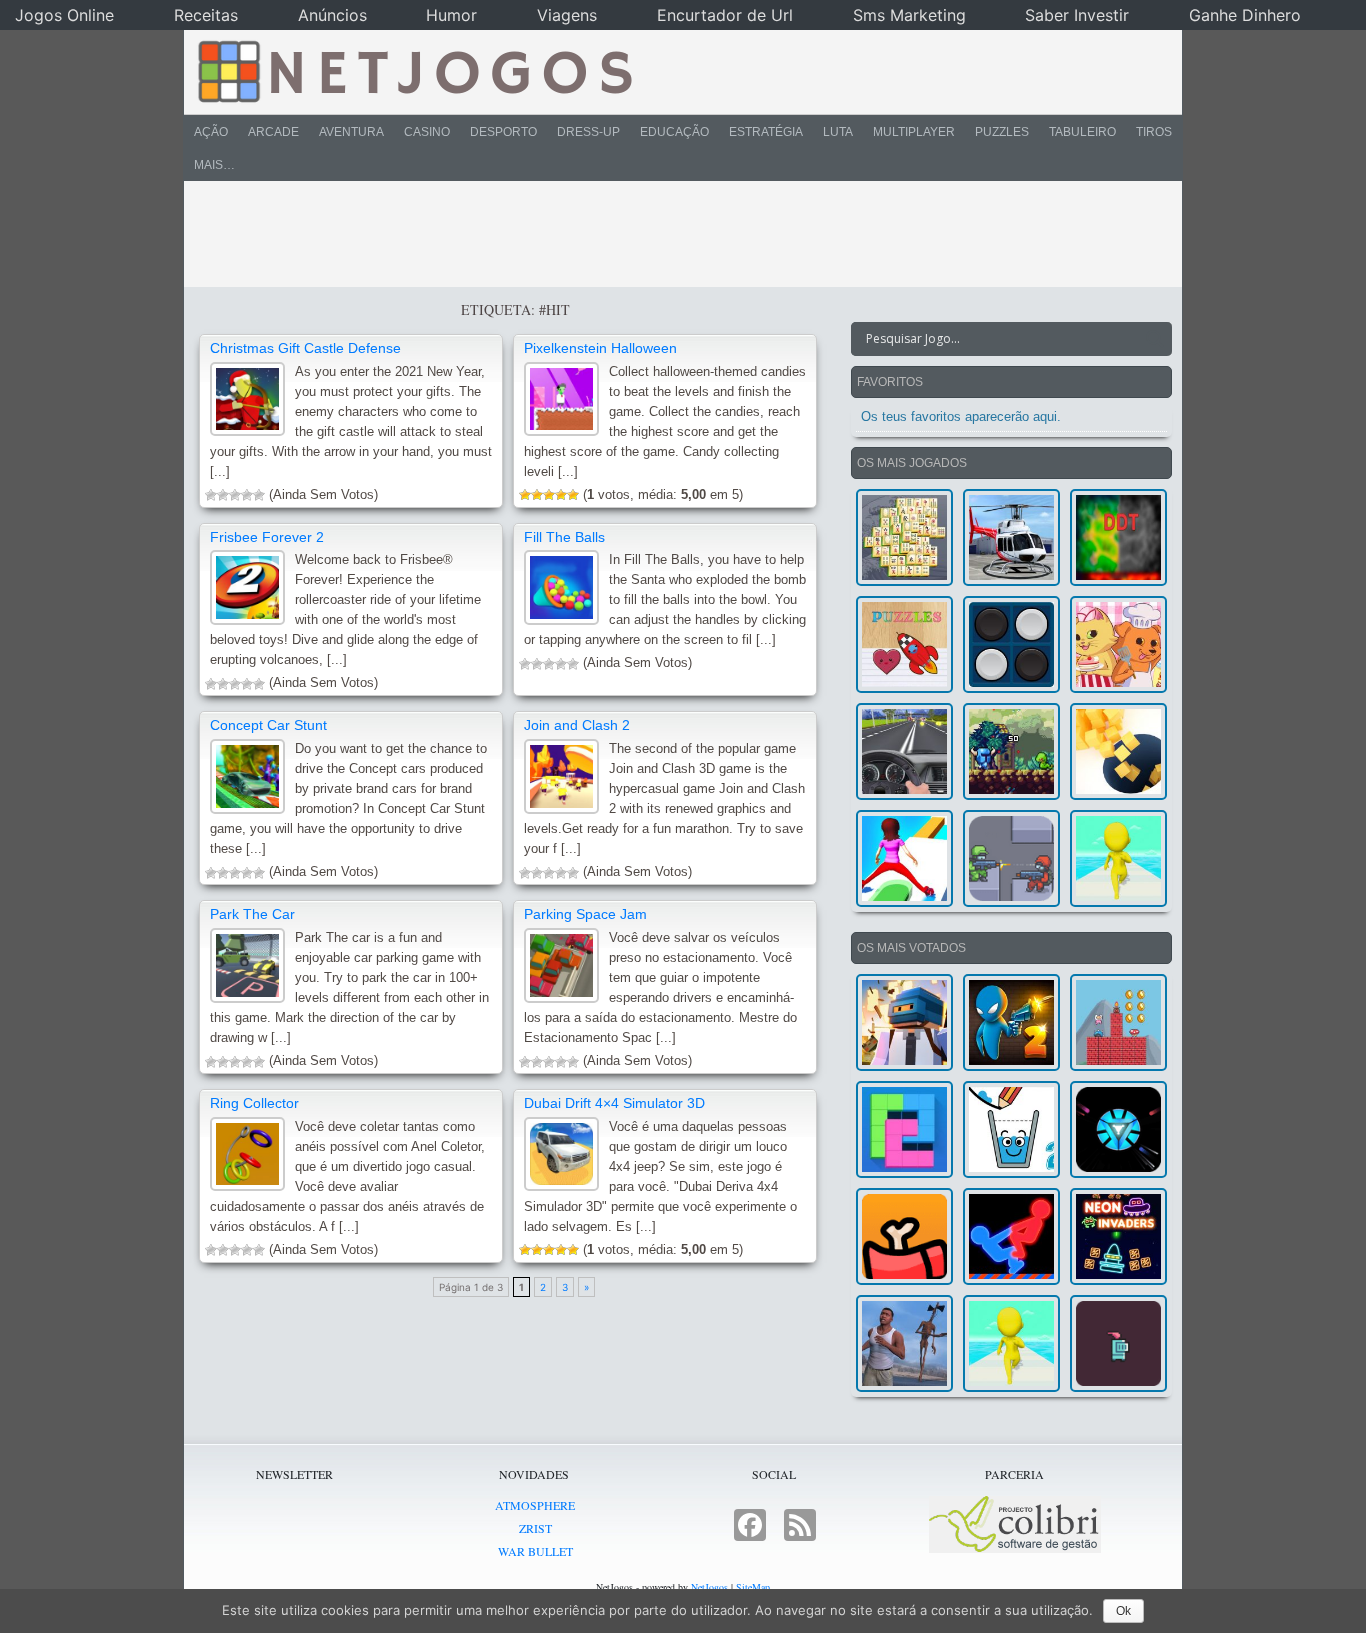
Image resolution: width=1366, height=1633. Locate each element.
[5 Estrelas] (259, 495)
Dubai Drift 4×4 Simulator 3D (614, 1103)
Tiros (1154, 132)
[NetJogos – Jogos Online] (413, 70)
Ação (211, 132)
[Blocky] (904, 1129)
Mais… (214, 165)
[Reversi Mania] (1011, 644)
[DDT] (1118, 537)
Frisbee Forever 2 (267, 537)
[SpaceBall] (1118, 1129)
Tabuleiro (1082, 132)
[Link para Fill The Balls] (561, 587)
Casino (427, 132)
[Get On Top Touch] (1011, 1236)
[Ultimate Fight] (1011, 858)
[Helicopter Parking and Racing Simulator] (1011, 537)
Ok (1123, 1611)
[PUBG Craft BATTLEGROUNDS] (904, 1022)
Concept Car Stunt (268, 725)
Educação (674, 132)
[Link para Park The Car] (247, 965)
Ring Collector (254, 1103)
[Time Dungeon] (1118, 1343)
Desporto (503, 132)
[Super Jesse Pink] (1118, 1022)
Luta (838, 132)
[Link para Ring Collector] (247, 1154)
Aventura (351, 132)
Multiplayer (914, 132)
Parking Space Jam (585, 914)
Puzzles (1002, 132)
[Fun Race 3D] (1118, 858)
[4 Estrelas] (247, 495)
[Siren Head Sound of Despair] (904, 1343)
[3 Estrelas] (235, 495)
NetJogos (709, 1587)
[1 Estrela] (211, 495)
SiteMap (753, 1587)
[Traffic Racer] (904, 751)
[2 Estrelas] (223, 495)
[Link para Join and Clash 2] (561, 776)
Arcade (273, 132)
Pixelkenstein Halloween (600, 348)
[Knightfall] (1011, 751)
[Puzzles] (904, 644)
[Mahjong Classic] (904, 537)
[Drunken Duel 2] (1011, 1022)
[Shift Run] (904, 858)
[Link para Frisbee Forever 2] (247, 587)
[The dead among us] (904, 1236)
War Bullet (535, 1551)
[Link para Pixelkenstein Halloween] (561, 399)
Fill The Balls (564, 537)
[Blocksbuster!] (1118, 751)
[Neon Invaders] (1118, 1236)
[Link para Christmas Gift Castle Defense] (247, 399)
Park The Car (252, 914)
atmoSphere (535, 1505)
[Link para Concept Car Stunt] (247, 776)
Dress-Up (588, 132)
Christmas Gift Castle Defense (305, 348)
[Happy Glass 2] (1011, 1129)
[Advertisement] (669, 234)
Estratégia (766, 132)
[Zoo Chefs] (1118, 644)
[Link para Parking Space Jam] (561, 965)
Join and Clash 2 (577, 725)
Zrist (535, 1528)
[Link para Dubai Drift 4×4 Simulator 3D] (561, 1154)
